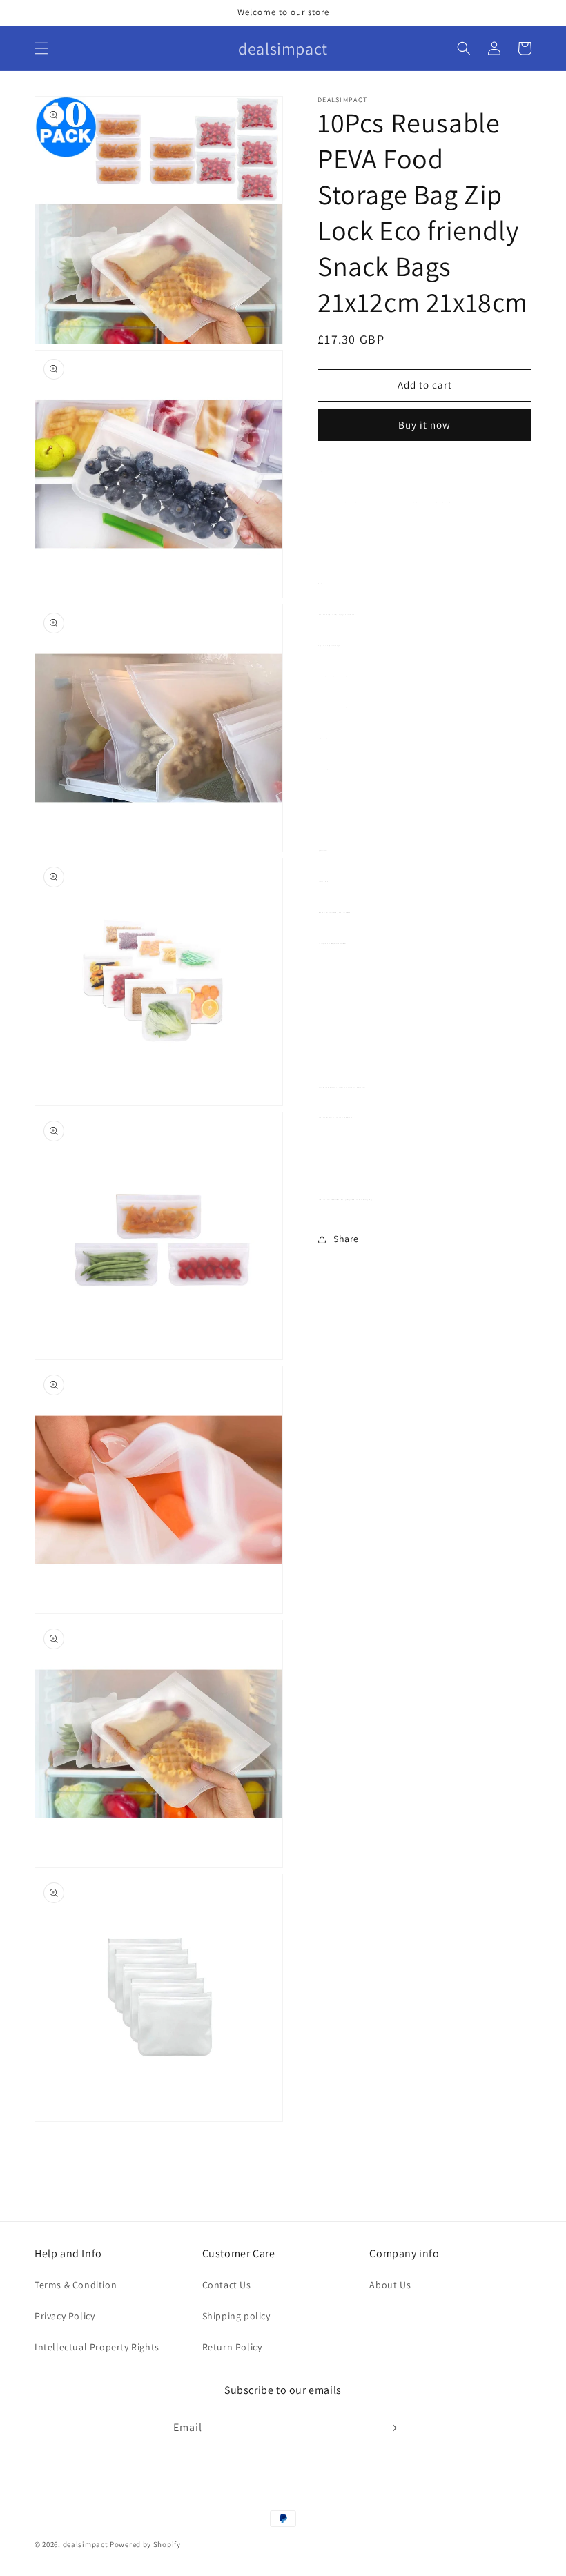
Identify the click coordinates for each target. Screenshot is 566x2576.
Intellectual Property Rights (97, 2347)
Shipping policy (236, 2316)
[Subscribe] (391, 2428)
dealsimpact (86, 2544)
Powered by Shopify (145, 2544)
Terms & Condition (76, 2285)
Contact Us (227, 2285)
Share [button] (346, 1239)
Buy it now (424, 425)
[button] (41, 48)
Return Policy (232, 2347)
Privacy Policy (65, 2316)
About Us (390, 2285)
